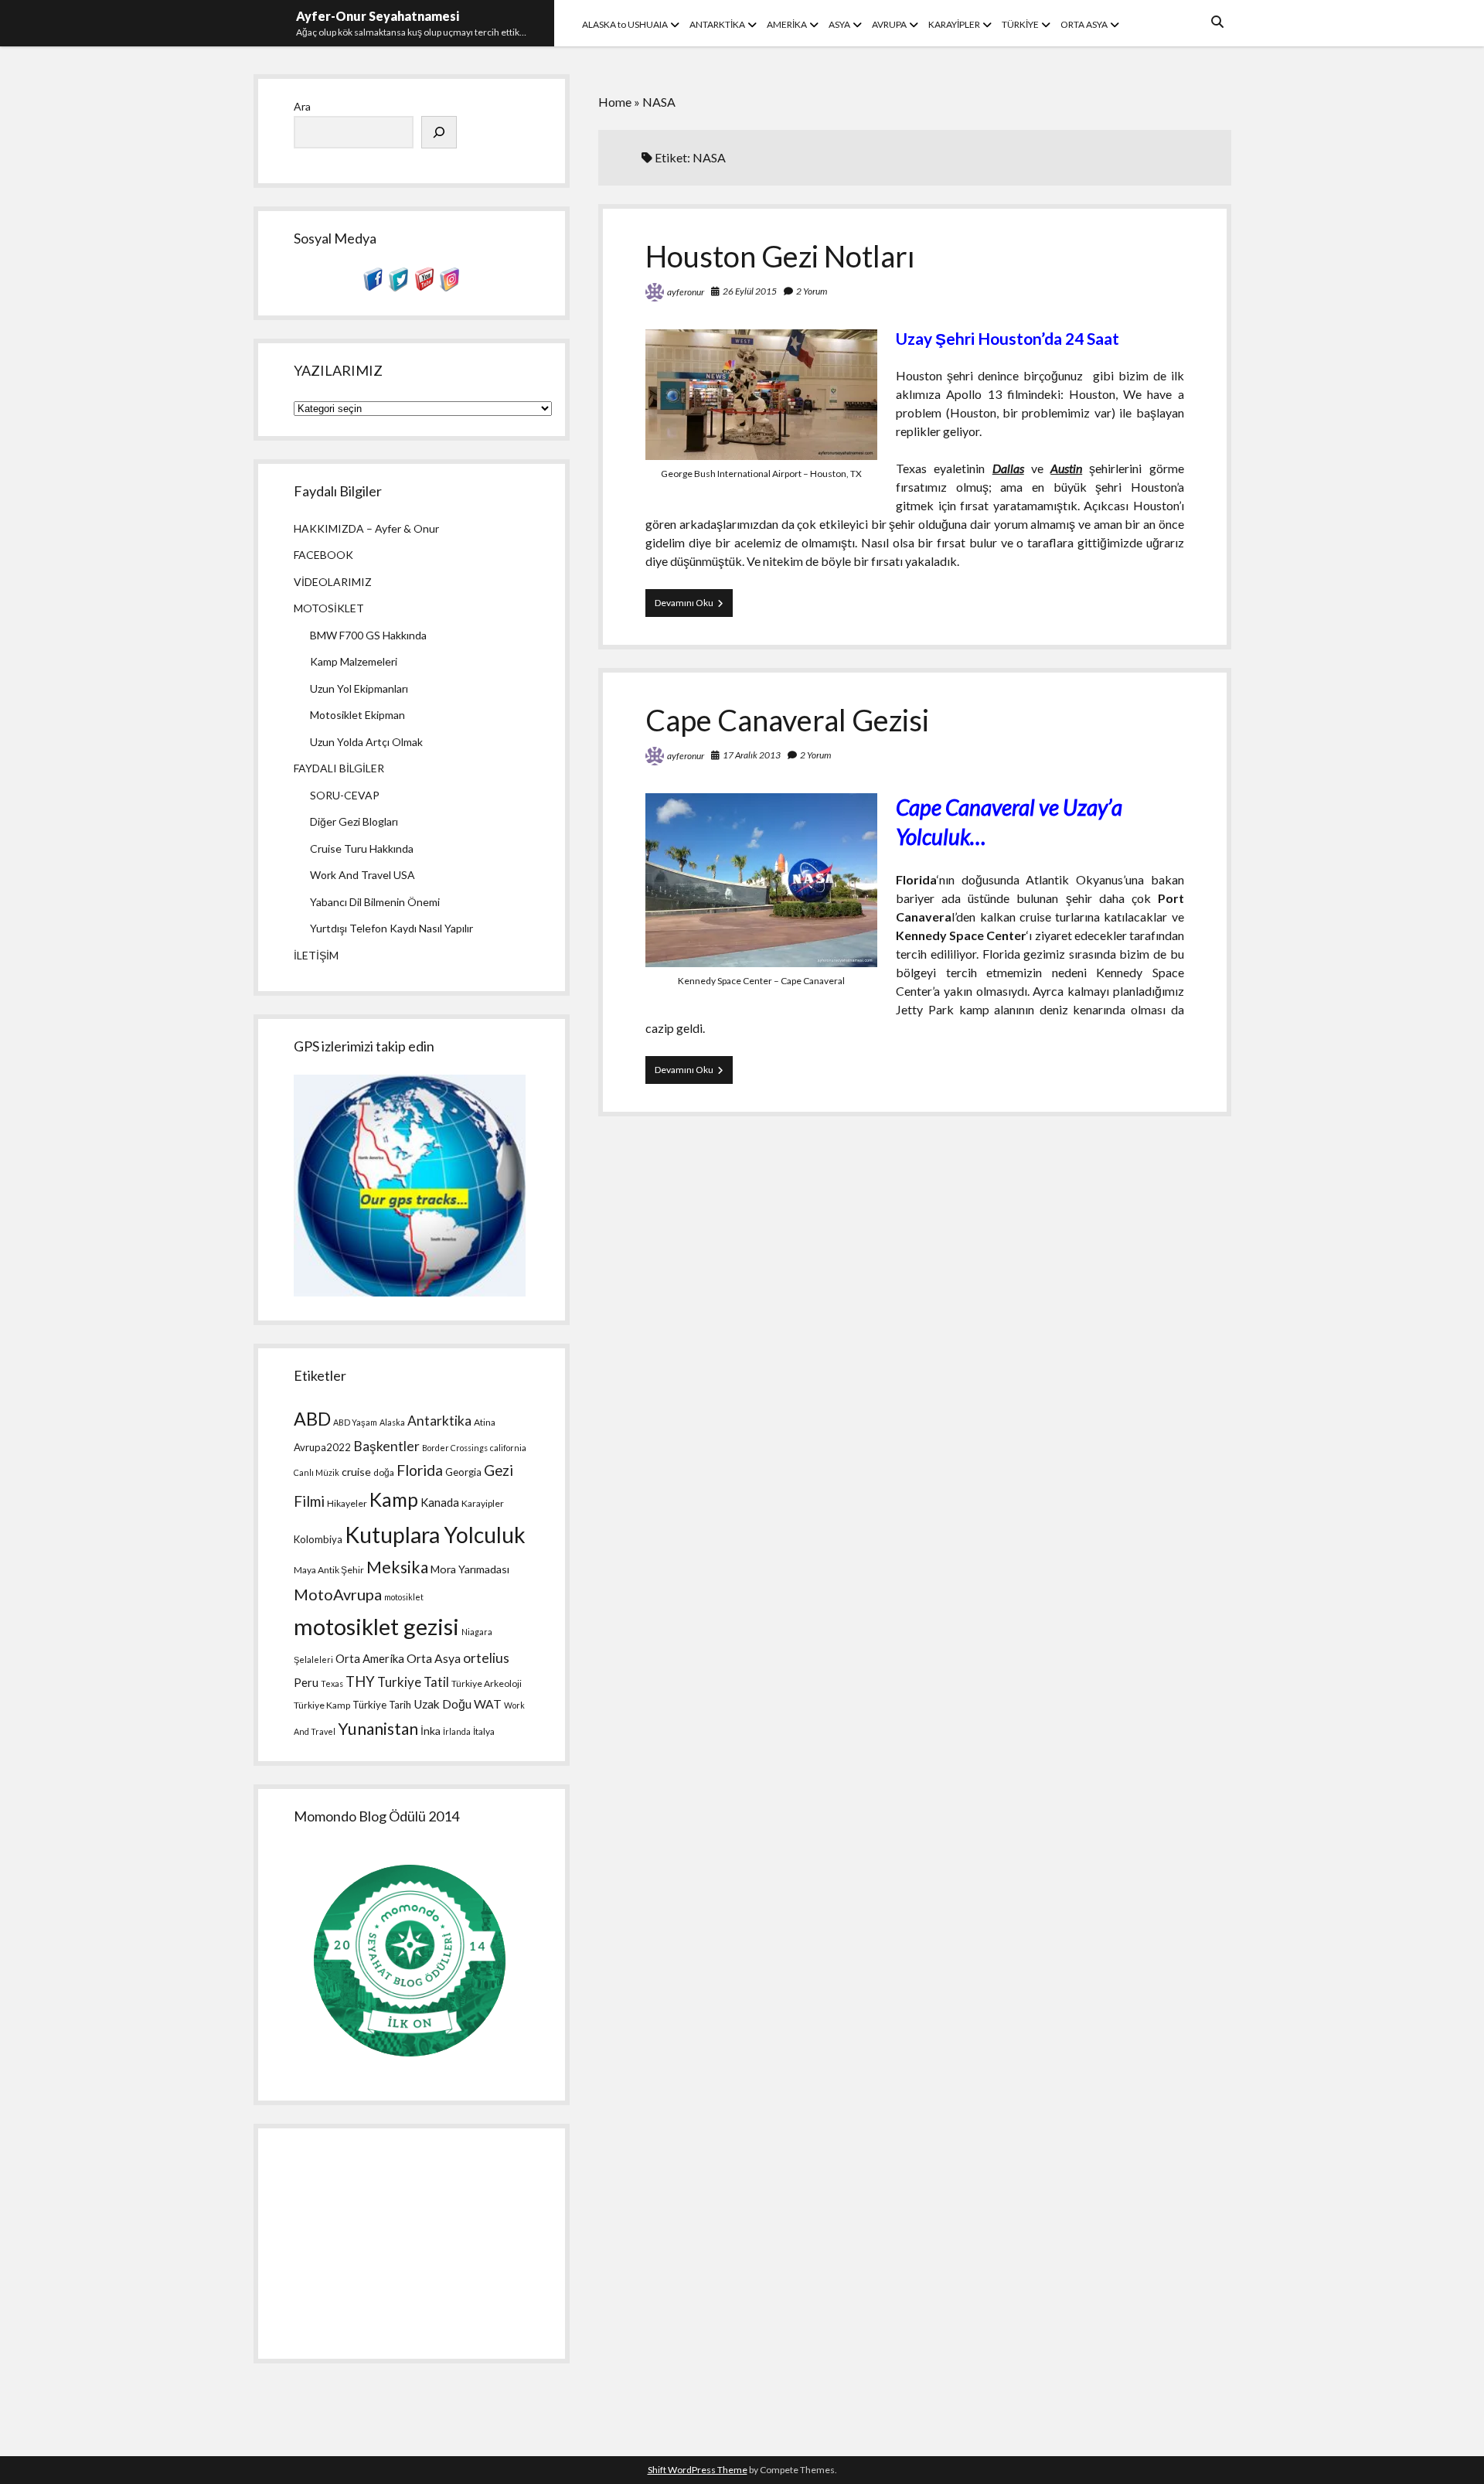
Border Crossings (455, 1448)
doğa (384, 1472)
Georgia (463, 1472)
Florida (420, 1470)
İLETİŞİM (316, 955)
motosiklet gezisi (376, 1626)
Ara (302, 106)
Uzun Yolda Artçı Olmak (366, 742)
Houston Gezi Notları (780, 256)
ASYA (839, 24)
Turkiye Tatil (413, 1682)
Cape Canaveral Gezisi (787, 720)
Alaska (392, 1422)
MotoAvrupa (338, 1594)
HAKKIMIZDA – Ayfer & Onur (366, 528)
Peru (306, 1682)
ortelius (486, 1658)
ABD (312, 1419)
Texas (332, 1683)
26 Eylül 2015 (750, 291)
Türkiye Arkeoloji (487, 1683)
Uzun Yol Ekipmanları (359, 688)
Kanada (440, 1502)
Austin (1066, 468)
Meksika (397, 1567)
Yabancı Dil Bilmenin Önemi (375, 902)
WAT (488, 1704)
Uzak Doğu (442, 1704)
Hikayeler (347, 1503)
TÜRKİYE (1020, 24)
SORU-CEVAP (345, 795)
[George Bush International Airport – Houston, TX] (761, 455)
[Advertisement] (411, 2244)
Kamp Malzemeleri (354, 661)
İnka (431, 1731)
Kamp (394, 1499)
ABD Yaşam (355, 1422)
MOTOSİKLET (329, 608)
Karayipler (483, 1503)
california (508, 1448)
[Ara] (439, 132)
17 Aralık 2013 (752, 755)
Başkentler (386, 1446)
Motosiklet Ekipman (357, 715)
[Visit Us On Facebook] (373, 287)
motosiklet (404, 1597)
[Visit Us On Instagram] (449, 287)
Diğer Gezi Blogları (354, 821)
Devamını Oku (694, 607)
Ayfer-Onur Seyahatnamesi (378, 16)
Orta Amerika (370, 1658)
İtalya (484, 1731)
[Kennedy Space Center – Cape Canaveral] (761, 962)
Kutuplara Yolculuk (435, 1535)
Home (615, 102)
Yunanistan (378, 1729)
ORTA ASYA (1084, 24)
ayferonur (686, 292)
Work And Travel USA (362, 875)
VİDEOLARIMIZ (333, 582)
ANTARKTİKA (717, 24)
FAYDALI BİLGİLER (339, 768)
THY (360, 1682)
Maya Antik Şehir (329, 1570)
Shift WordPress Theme (698, 2470)
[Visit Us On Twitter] (398, 287)
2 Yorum (812, 291)
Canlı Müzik (317, 1472)
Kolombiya (318, 1539)
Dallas (1008, 468)
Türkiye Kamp (322, 1705)
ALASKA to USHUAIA (625, 24)
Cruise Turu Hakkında (362, 848)
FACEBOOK (323, 555)
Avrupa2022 (322, 1447)
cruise (356, 1472)
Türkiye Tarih (382, 1705)
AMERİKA (787, 24)
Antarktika (439, 1421)
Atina (485, 1422)
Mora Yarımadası (470, 1569)
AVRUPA (889, 24)
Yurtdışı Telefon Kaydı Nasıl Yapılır (391, 928)
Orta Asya (434, 1658)
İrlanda (457, 1731)
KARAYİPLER (954, 24)
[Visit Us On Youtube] (424, 287)
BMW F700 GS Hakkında (368, 635)
